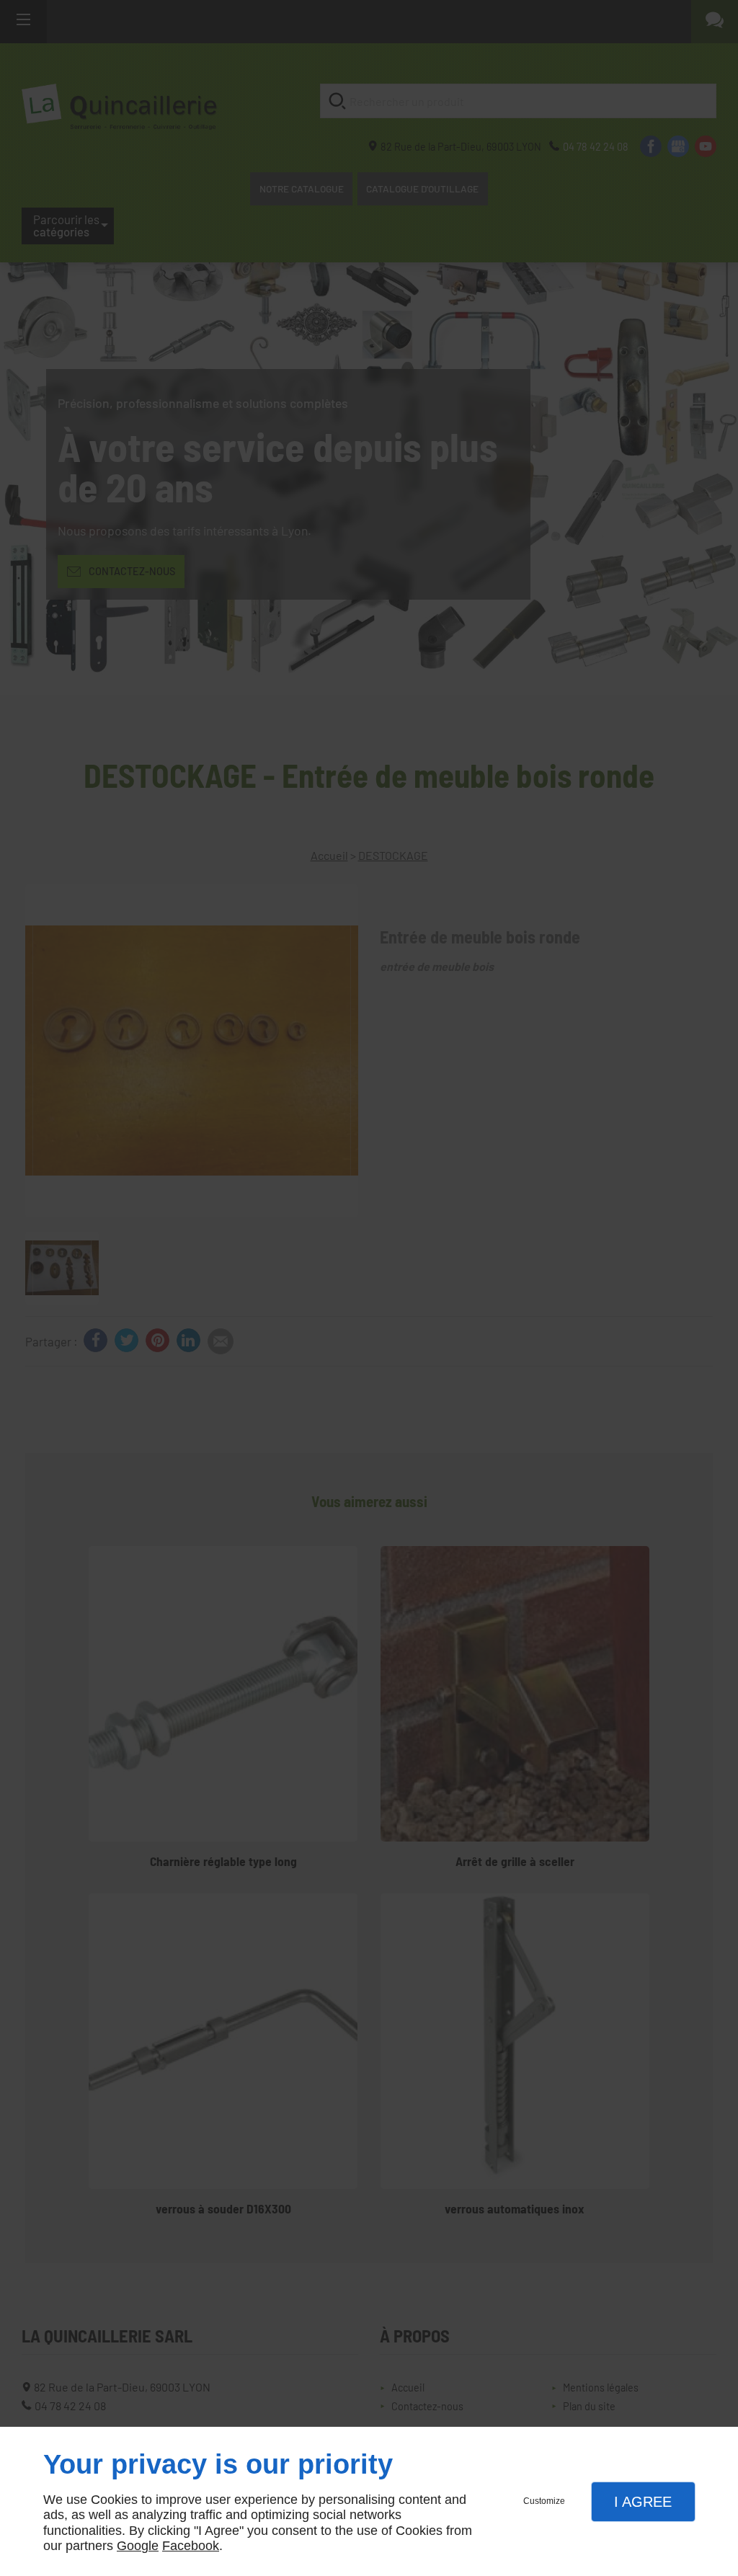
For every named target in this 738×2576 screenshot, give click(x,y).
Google (138, 2546)
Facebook (191, 2546)
